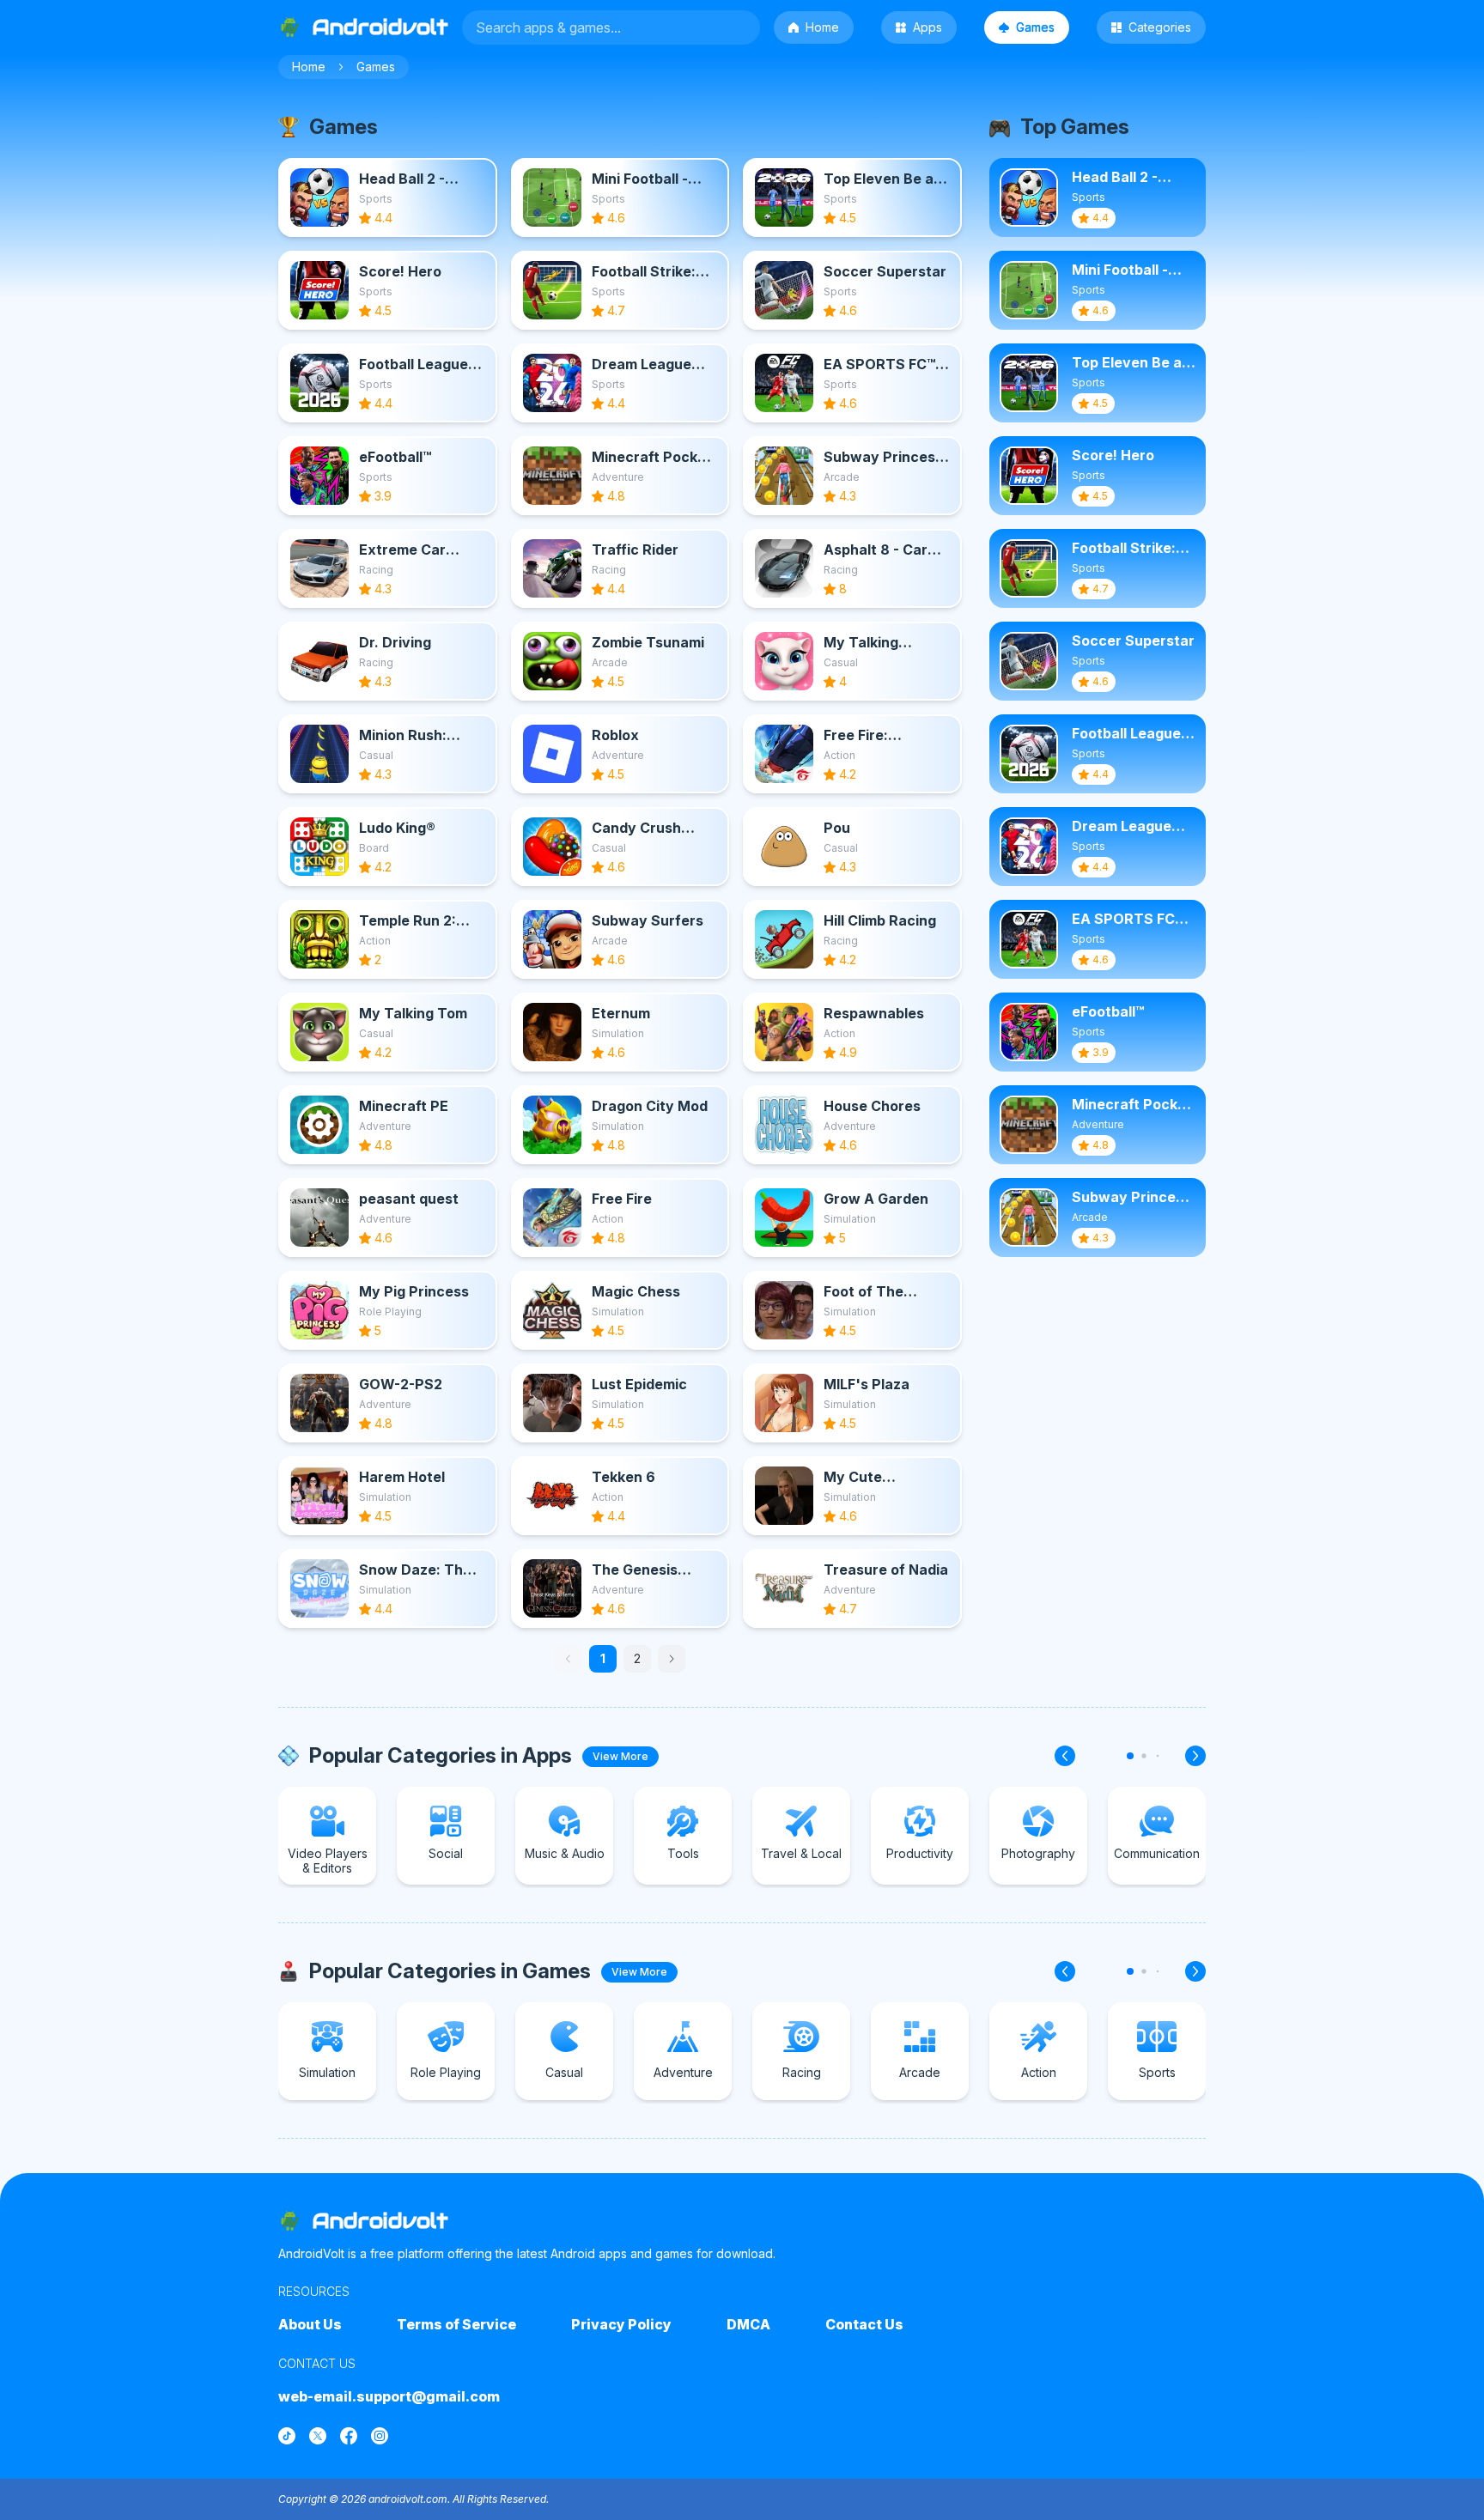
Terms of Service (456, 2324)
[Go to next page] (672, 1659)
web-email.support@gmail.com (389, 2396)
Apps (927, 27)
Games (1035, 27)
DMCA (748, 2324)
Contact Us (864, 2324)
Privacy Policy (621, 2324)
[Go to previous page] (569, 1659)
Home (822, 27)
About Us (310, 2324)
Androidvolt (380, 2221)
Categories (1160, 27)
